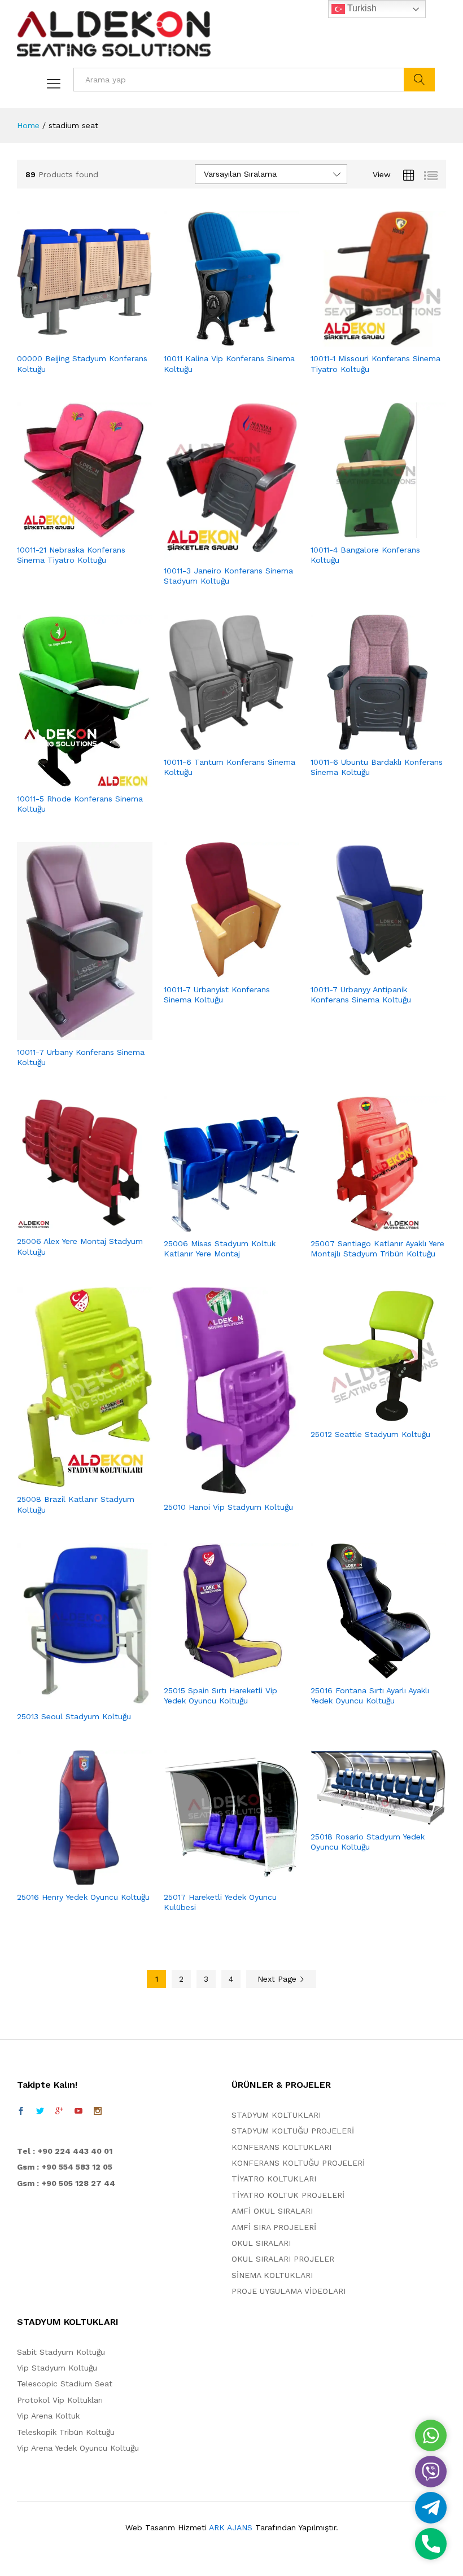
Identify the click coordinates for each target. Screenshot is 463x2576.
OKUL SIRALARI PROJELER (283, 2259)
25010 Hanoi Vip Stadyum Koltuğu (228, 1507)
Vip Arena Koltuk (48, 2416)
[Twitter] (40, 2111)
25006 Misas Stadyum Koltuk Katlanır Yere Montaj (220, 1248)
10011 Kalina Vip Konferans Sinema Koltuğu (229, 363)
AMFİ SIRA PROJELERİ (274, 2227)
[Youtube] (78, 2111)
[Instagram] (98, 2111)
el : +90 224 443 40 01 (67, 2151)
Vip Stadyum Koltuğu (57, 2368)
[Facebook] (21, 2111)
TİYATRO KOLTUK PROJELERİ (288, 2195)
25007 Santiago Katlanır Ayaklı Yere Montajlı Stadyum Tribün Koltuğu (377, 1248)
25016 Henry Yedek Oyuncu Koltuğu (83, 1897)
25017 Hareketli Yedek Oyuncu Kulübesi (220, 1902)
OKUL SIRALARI (261, 2243)
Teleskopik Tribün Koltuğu (66, 2432)
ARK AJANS (231, 2527)
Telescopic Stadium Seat (65, 2384)
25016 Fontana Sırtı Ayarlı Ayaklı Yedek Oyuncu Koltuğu (370, 1696)
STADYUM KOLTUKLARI (276, 2115)
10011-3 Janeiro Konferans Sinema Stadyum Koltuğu (228, 576)
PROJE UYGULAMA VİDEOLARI (289, 2291)
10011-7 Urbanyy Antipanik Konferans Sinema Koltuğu (361, 995)
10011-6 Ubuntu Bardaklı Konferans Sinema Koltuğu (377, 767)
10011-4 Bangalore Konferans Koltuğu (365, 555)
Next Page (278, 1979)
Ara (419, 80)
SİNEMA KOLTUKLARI (272, 2275)
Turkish (361, 8)
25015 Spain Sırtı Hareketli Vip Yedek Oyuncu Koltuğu (220, 1696)
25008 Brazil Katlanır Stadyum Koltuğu (76, 1504)
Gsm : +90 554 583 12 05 (65, 2167)
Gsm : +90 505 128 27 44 (66, 2183)
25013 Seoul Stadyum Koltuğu (74, 1716)
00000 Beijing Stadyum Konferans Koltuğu (82, 363)
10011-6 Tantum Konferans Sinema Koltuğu (230, 767)
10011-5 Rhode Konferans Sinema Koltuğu (80, 804)
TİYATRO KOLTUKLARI (274, 2179)
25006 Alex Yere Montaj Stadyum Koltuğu (80, 1246)
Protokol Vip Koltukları (60, 2400)
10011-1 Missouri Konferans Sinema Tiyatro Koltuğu (375, 363)
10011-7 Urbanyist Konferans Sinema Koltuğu (217, 995)
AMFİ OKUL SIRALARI (272, 2211)
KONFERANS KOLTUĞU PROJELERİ (298, 2163)
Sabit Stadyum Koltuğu (61, 2352)
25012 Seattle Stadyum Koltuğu (370, 1434)
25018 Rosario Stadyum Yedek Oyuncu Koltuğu (368, 1842)
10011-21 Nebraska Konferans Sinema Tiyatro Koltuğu (71, 555)
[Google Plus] (59, 2111)
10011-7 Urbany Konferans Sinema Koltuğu (81, 1057)
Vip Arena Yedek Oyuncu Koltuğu (78, 2448)
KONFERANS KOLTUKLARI (281, 2147)
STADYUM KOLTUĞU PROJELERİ (293, 2131)
